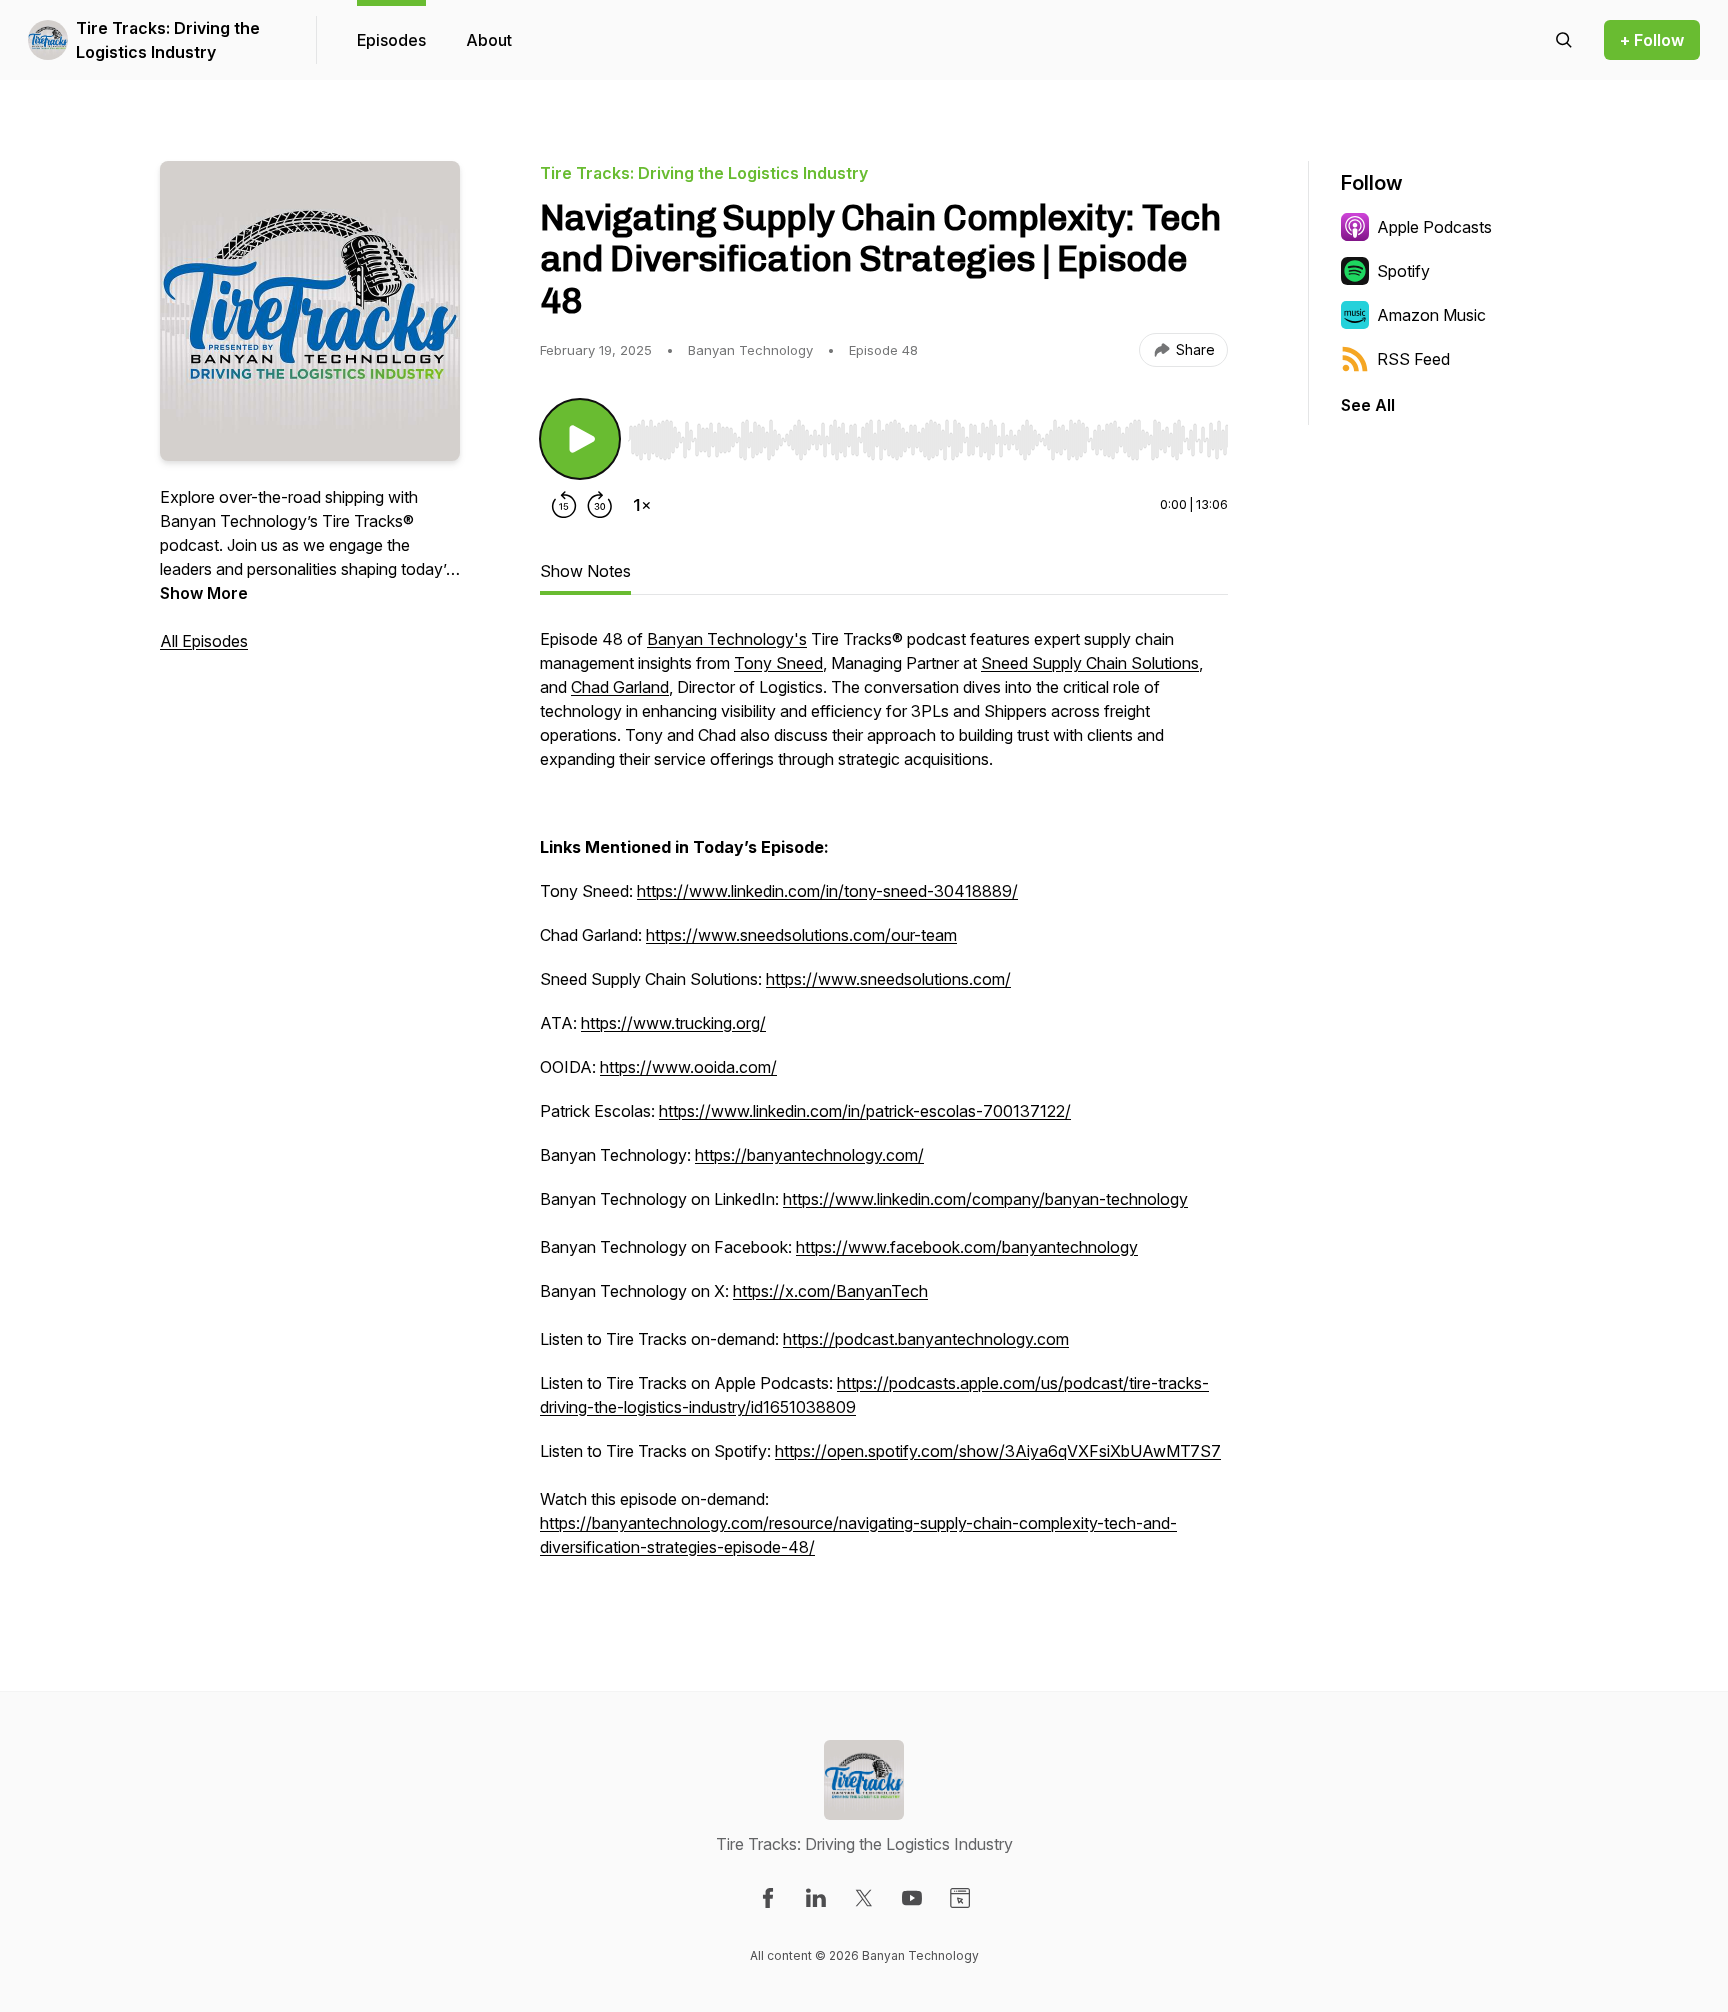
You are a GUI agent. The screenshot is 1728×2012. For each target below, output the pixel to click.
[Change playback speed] (642, 505)
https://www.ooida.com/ (688, 1067)
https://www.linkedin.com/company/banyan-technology (985, 1199)
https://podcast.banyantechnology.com (926, 1339)
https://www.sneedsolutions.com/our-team (801, 935)
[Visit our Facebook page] (768, 1898)
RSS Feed (1413, 359)
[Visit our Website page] (960, 1898)
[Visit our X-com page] (864, 1898)
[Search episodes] (1564, 40)
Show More (204, 593)
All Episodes (204, 641)
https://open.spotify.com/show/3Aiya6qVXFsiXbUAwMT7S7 (998, 1451)
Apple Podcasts (1434, 227)
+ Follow (1652, 40)
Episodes (391, 40)
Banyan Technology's (727, 639)
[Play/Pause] (580, 439)
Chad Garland (620, 687)
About (489, 40)
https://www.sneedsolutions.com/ (888, 979)
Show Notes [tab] (585, 571)
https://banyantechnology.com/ (809, 1155)
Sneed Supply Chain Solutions (1090, 663)
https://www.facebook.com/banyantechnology (967, 1247)
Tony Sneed (778, 663)
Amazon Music (1431, 315)
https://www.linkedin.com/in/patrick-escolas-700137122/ (865, 1111)
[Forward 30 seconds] (600, 505)
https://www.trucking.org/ (673, 1023)
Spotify (1403, 271)
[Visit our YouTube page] (912, 1898)
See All (1368, 405)
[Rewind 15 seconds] (564, 505)
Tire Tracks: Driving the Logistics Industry (168, 40)
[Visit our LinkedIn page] (816, 1898)
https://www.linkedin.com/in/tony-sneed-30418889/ (827, 891)
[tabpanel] (884, 1103)
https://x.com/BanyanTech (830, 1291)
